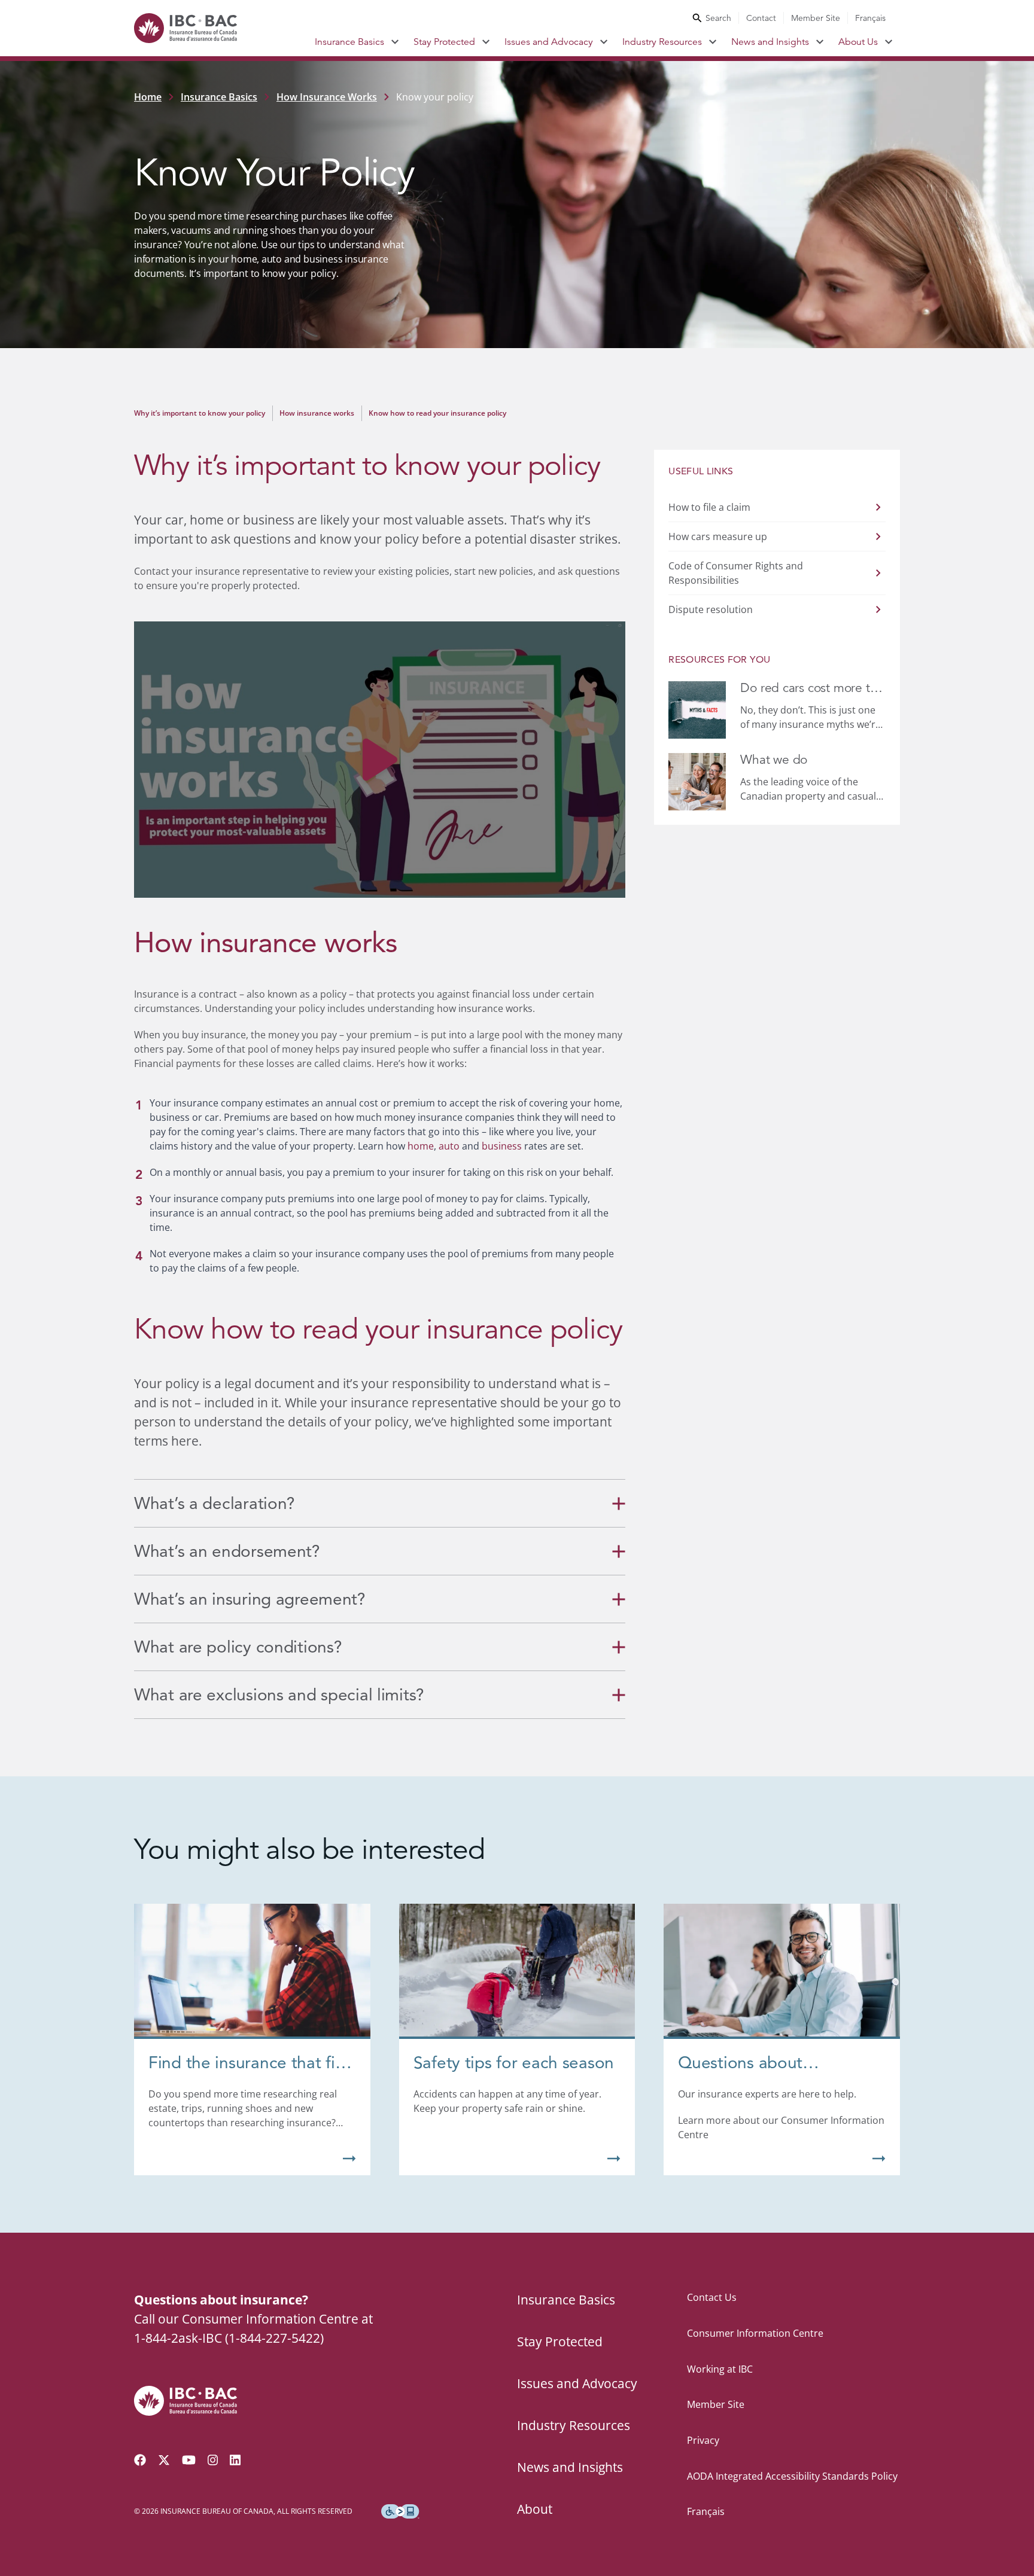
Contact (761, 18)
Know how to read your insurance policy (437, 413)
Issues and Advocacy (549, 42)
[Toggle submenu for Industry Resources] (713, 42)
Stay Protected (444, 42)
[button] (380, 760)
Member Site (816, 18)
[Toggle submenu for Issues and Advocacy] (604, 42)
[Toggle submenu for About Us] (889, 42)
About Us (858, 42)
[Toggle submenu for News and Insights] (820, 42)
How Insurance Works (327, 97)
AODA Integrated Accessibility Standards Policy (792, 2476)
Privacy (703, 2440)
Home (148, 97)
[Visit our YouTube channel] (189, 2460)
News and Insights (770, 42)
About (535, 2509)
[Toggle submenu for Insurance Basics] (395, 42)
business (502, 1146)
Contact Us (712, 2297)
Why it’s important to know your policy (200, 413)
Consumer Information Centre (755, 2333)
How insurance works (317, 413)
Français (870, 18)
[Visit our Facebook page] (140, 2460)
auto (449, 1146)
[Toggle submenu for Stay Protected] (486, 42)
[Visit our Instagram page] (213, 2460)
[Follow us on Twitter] (164, 2460)
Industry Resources (662, 42)
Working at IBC (720, 2369)
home (421, 1146)
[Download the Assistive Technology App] (400, 2511)
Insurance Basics (349, 42)
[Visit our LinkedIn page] (235, 2460)
